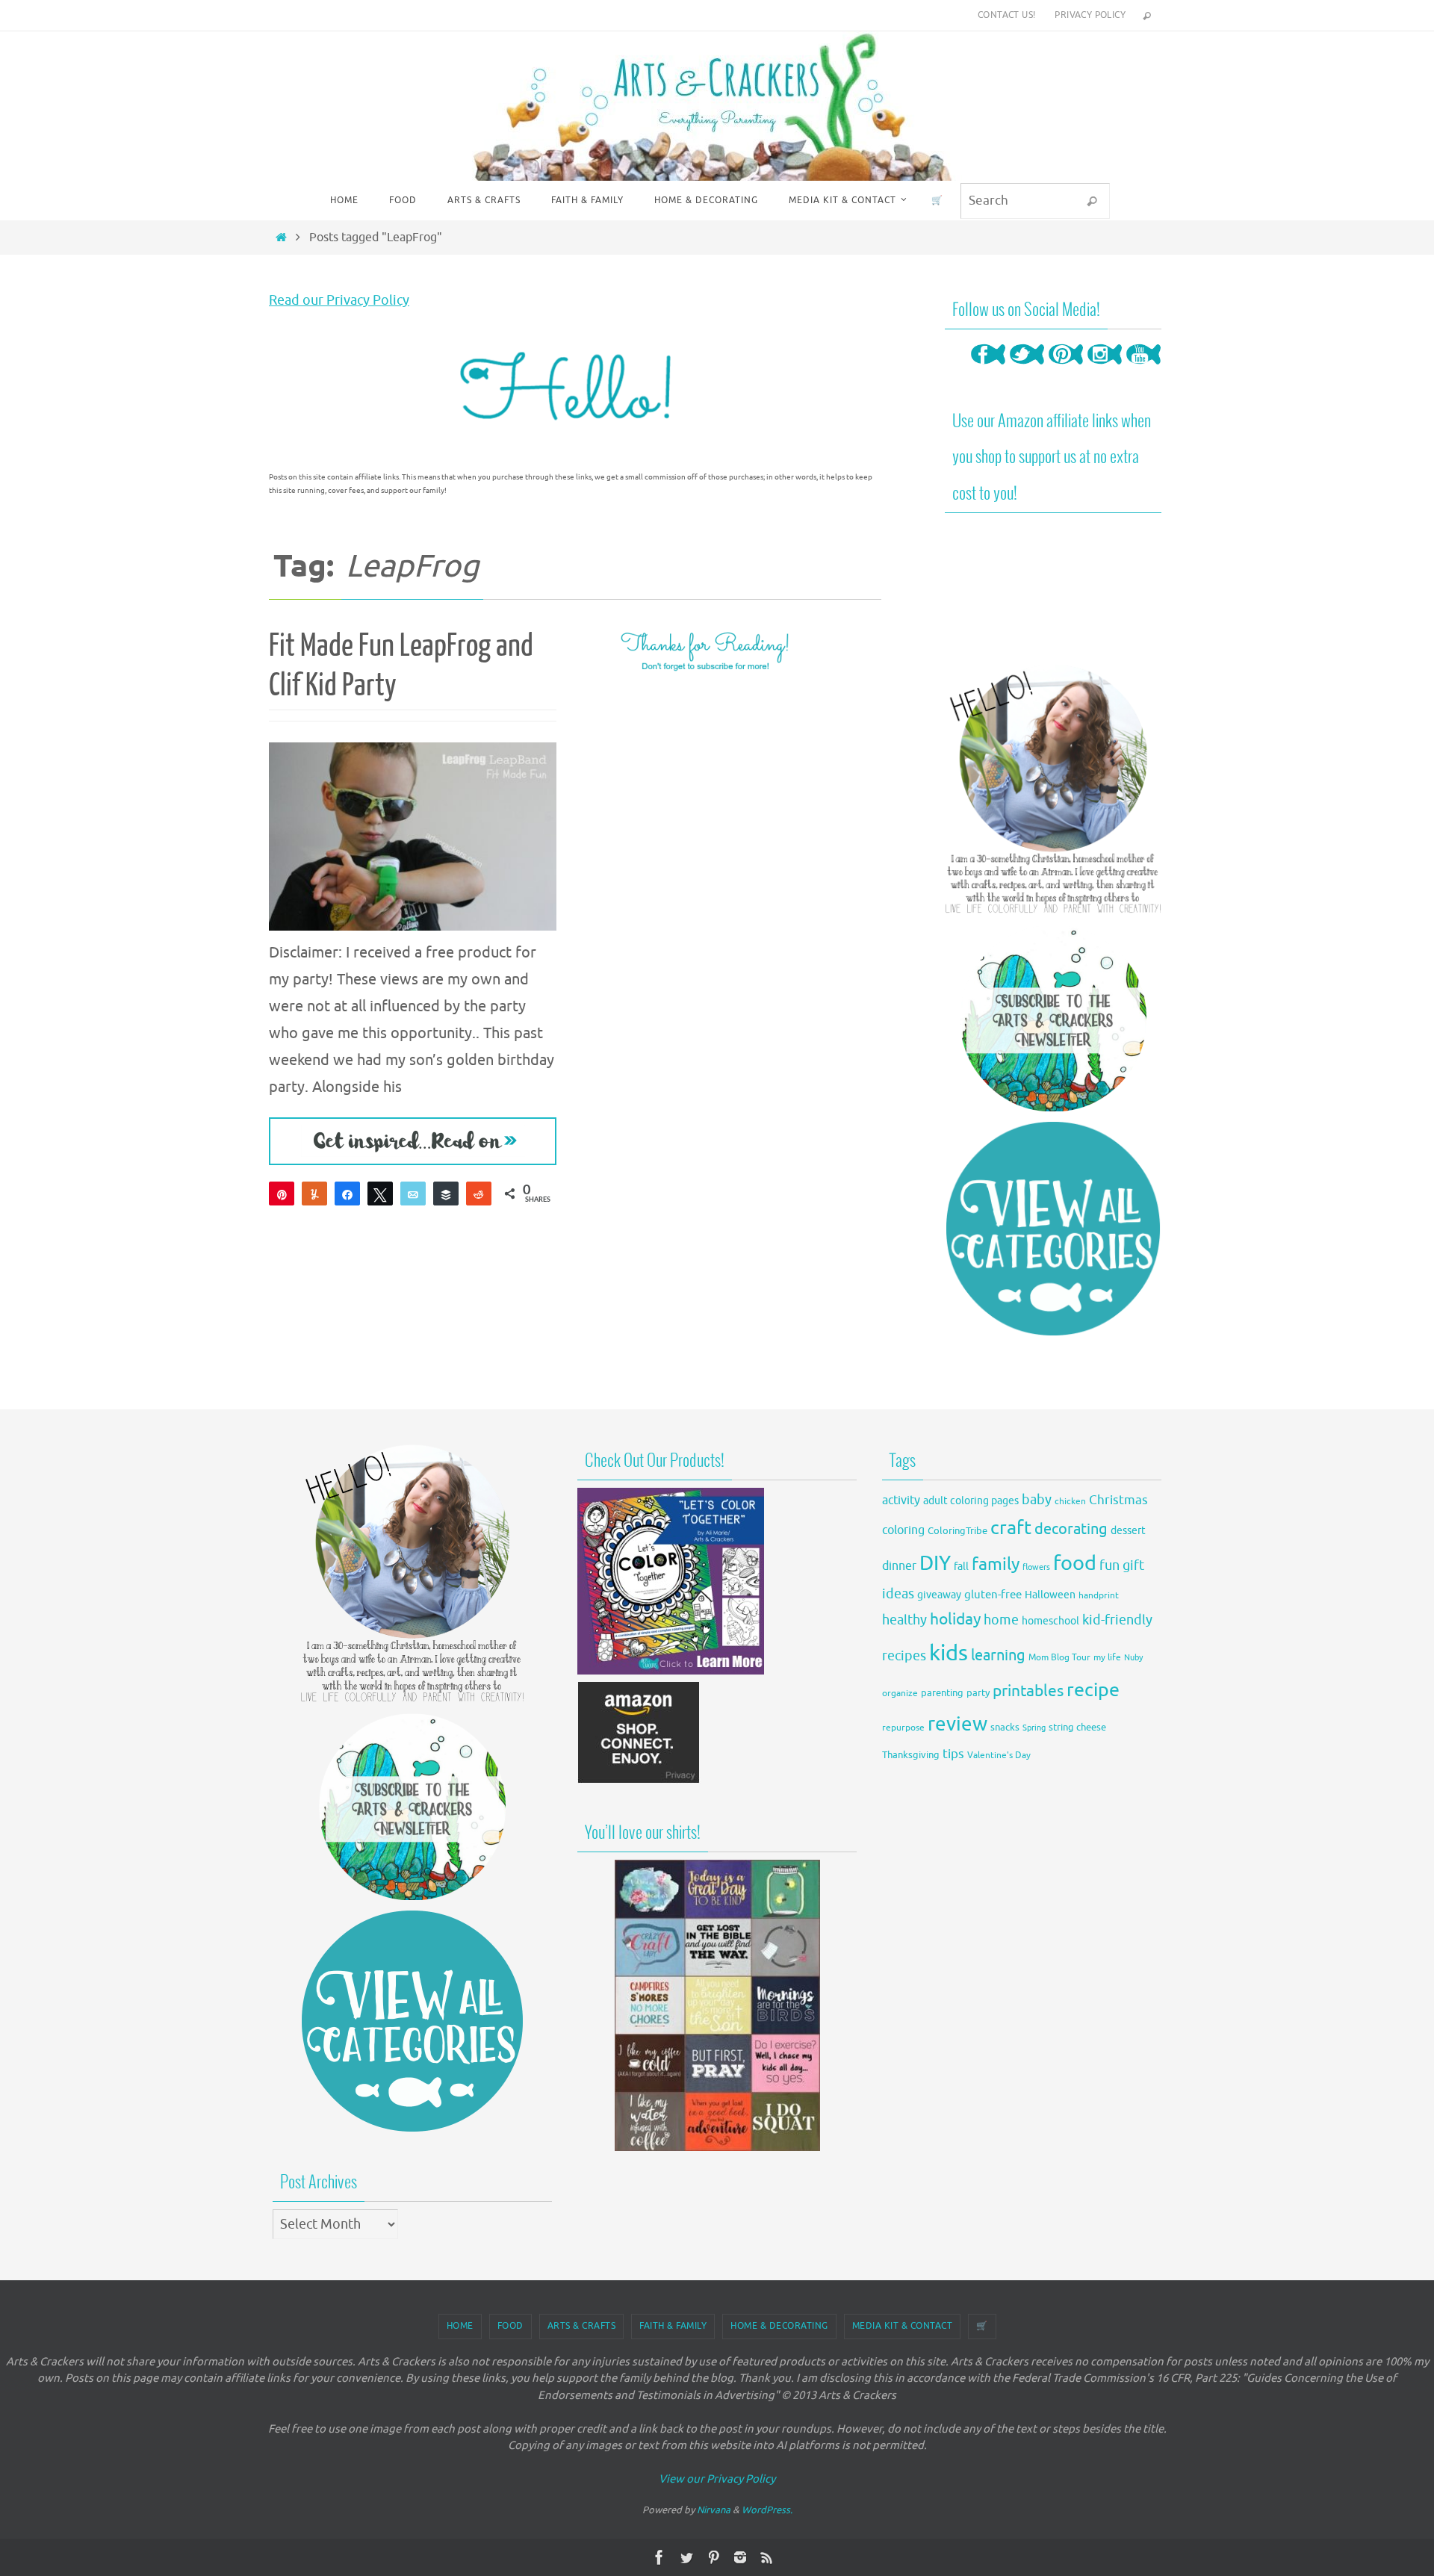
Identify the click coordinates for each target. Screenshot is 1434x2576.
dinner (899, 1566)
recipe (1093, 1690)
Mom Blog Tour (1059, 1658)
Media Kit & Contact (903, 2326)
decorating (1071, 1529)
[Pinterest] (1066, 369)
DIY (935, 1563)
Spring (1034, 1728)
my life (1107, 1658)
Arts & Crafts (582, 2326)
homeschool (1050, 1621)
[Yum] (314, 1194)
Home (460, 2326)
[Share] (347, 1194)
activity (901, 1500)
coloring (903, 1530)
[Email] (413, 1194)
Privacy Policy (1090, 15)
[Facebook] (988, 369)
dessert (1128, 1531)
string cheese (1077, 1728)
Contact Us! (1006, 15)
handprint (1099, 1596)
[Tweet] (380, 1194)
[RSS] (767, 2557)
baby (1037, 1500)
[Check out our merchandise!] (717, 2005)
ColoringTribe (957, 1531)
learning (998, 1655)
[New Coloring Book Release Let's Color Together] (671, 1670)
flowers (1036, 1567)
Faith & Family (673, 2326)
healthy (904, 1620)
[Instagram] (1105, 369)
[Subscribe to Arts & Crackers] (1053, 1018)
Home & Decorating (779, 2326)
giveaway (939, 1595)
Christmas (1118, 1500)
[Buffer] (446, 1194)
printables (1028, 1691)
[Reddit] (479, 1194)
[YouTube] (1143, 369)
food (1075, 1563)
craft (1011, 1528)
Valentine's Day (999, 1756)
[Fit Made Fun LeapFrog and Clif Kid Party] (413, 837)
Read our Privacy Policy (339, 300)
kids (949, 1653)
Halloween (1050, 1595)
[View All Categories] (1053, 1229)
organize (900, 1693)
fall (961, 1566)
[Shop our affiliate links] (639, 1780)
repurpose (903, 1728)
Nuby (1133, 1658)
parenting (942, 1693)
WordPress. (767, 2510)
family (996, 1564)
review (957, 1724)
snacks (1005, 1727)
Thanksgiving (911, 1755)
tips (953, 1754)
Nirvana (714, 2510)
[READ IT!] (413, 1141)
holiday (955, 1619)
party (978, 1693)
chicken (1070, 1501)
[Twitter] (1027, 369)
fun (1109, 1566)
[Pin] (282, 1194)
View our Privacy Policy (717, 2479)
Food (510, 2326)
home (1001, 1620)
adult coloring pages (971, 1501)
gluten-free (993, 1595)
